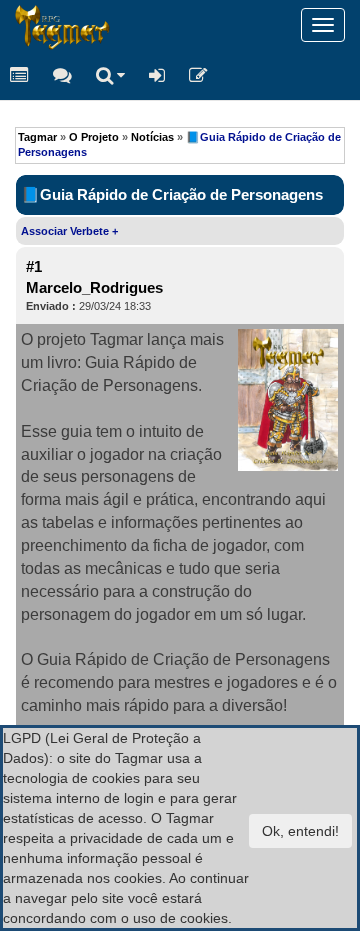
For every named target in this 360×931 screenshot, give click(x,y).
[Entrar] (157, 75)
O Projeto (94, 137)
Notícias (152, 137)
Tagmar (37, 137)
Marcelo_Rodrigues (94, 288)
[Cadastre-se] (198, 75)
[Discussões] (62, 75)
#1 (34, 267)
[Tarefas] (19, 75)
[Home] (15, 25)
